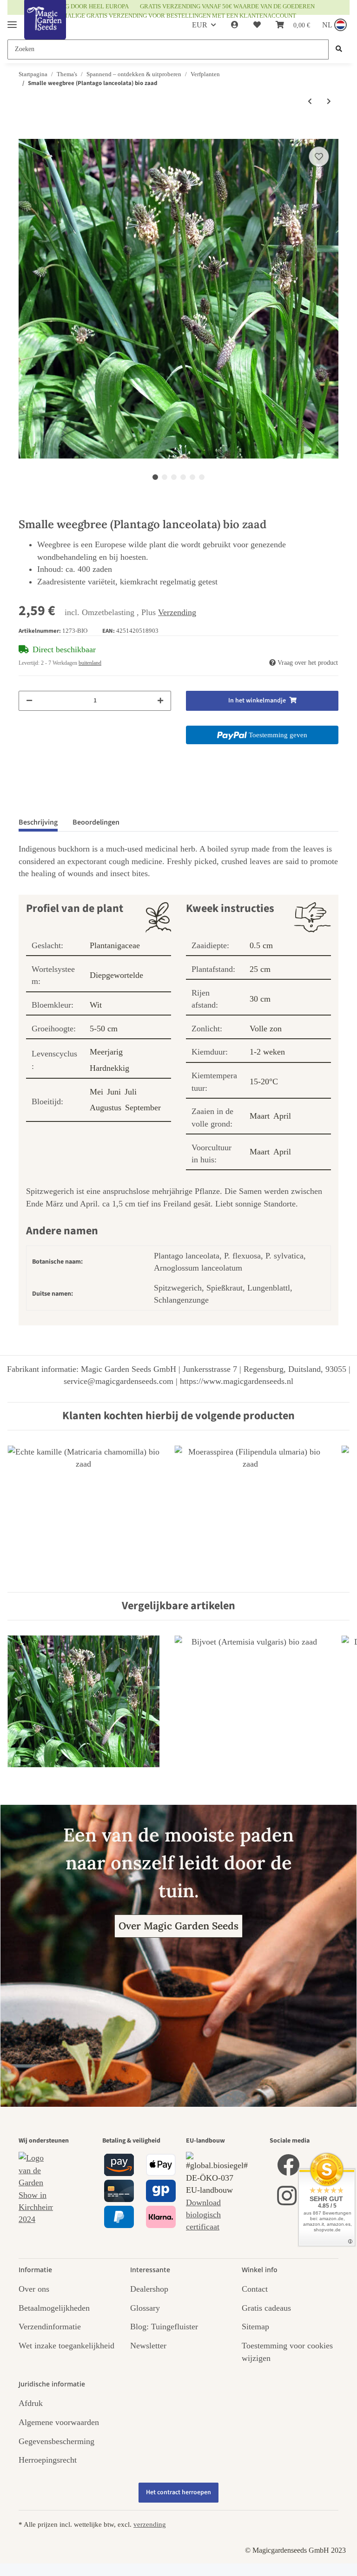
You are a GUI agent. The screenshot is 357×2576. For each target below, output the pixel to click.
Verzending (177, 612)
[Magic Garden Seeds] (45, 29)
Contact (255, 2289)
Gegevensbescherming (56, 2441)
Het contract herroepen (178, 2492)
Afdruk (31, 2403)
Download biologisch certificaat (203, 2215)
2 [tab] (165, 477)
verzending (150, 2524)
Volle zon (266, 1029)
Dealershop (149, 2289)
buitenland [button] (90, 663)
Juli (131, 1092)
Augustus (106, 1108)
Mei (96, 1092)
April (282, 1116)
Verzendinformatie (50, 2327)
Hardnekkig (109, 1068)
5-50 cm (104, 1029)
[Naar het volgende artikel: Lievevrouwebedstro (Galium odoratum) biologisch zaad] (329, 102)
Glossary (145, 2308)
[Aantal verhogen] (160, 701)
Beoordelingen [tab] (96, 822)
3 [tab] (174, 477)
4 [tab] (183, 477)
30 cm (260, 999)
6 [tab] (202, 477)
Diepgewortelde (116, 975)
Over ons (34, 2289)
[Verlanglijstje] (257, 25)
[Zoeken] (339, 49)
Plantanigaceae (115, 945)
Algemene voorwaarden (59, 2422)
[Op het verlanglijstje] (319, 157)
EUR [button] (200, 25)
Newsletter (148, 2346)
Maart (260, 1116)
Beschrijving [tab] (38, 822)
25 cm (260, 969)
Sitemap (255, 2327)
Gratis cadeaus (266, 2308)
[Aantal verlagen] (29, 701)
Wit (96, 1005)
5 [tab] (192, 477)
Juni (114, 1092)
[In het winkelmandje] (26, 133)
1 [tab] (155, 477)
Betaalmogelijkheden (54, 2308)
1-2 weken (267, 1052)
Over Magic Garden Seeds (178, 1926)
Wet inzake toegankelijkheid (66, 2346)
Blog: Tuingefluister (164, 2327)
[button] (235, 25)
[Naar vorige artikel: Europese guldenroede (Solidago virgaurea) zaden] (310, 102)
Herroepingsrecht (48, 2460)
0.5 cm (261, 945)
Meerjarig (106, 1052)
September (143, 1108)
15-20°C (264, 1082)
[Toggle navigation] (12, 21)
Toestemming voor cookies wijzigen (287, 2352)
